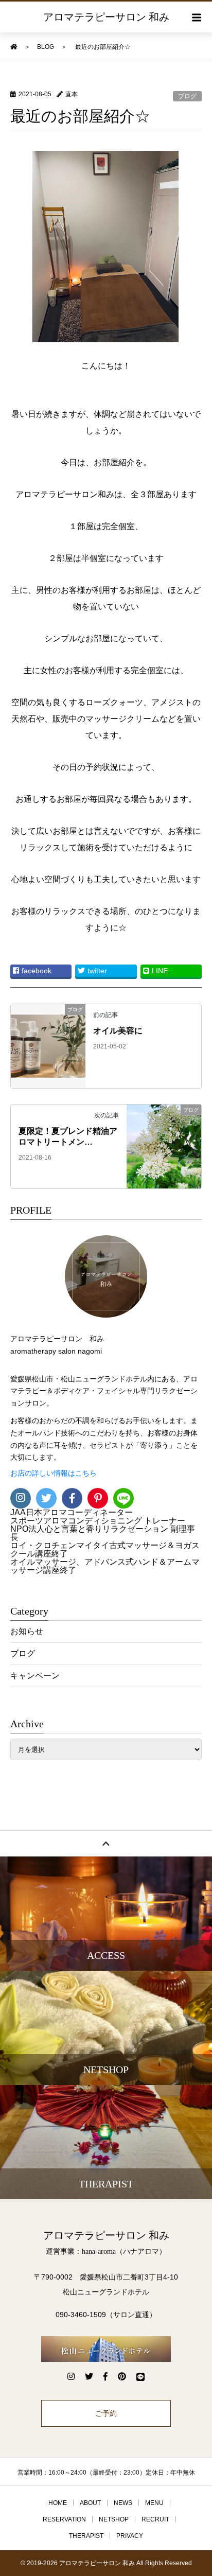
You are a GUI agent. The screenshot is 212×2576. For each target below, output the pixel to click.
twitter (97, 971)
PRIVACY (130, 2536)
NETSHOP (114, 2519)
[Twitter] (46, 1498)
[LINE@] (123, 1498)
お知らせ (27, 1631)
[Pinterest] (98, 1498)
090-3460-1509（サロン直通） (106, 2315)
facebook (37, 971)
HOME (58, 2503)
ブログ (187, 96)
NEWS (123, 2503)
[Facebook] (72, 1498)
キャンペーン (35, 1676)
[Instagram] (21, 1498)
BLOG (46, 47)
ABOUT (90, 2503)
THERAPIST (86, 2536)
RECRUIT (155, 2519)
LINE (160, 971)
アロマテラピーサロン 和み (106, 17)
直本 (72, 94)
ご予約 (106, 2413)
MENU (154, 2503)
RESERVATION (64, 2519)
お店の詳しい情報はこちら (54, 1473)
